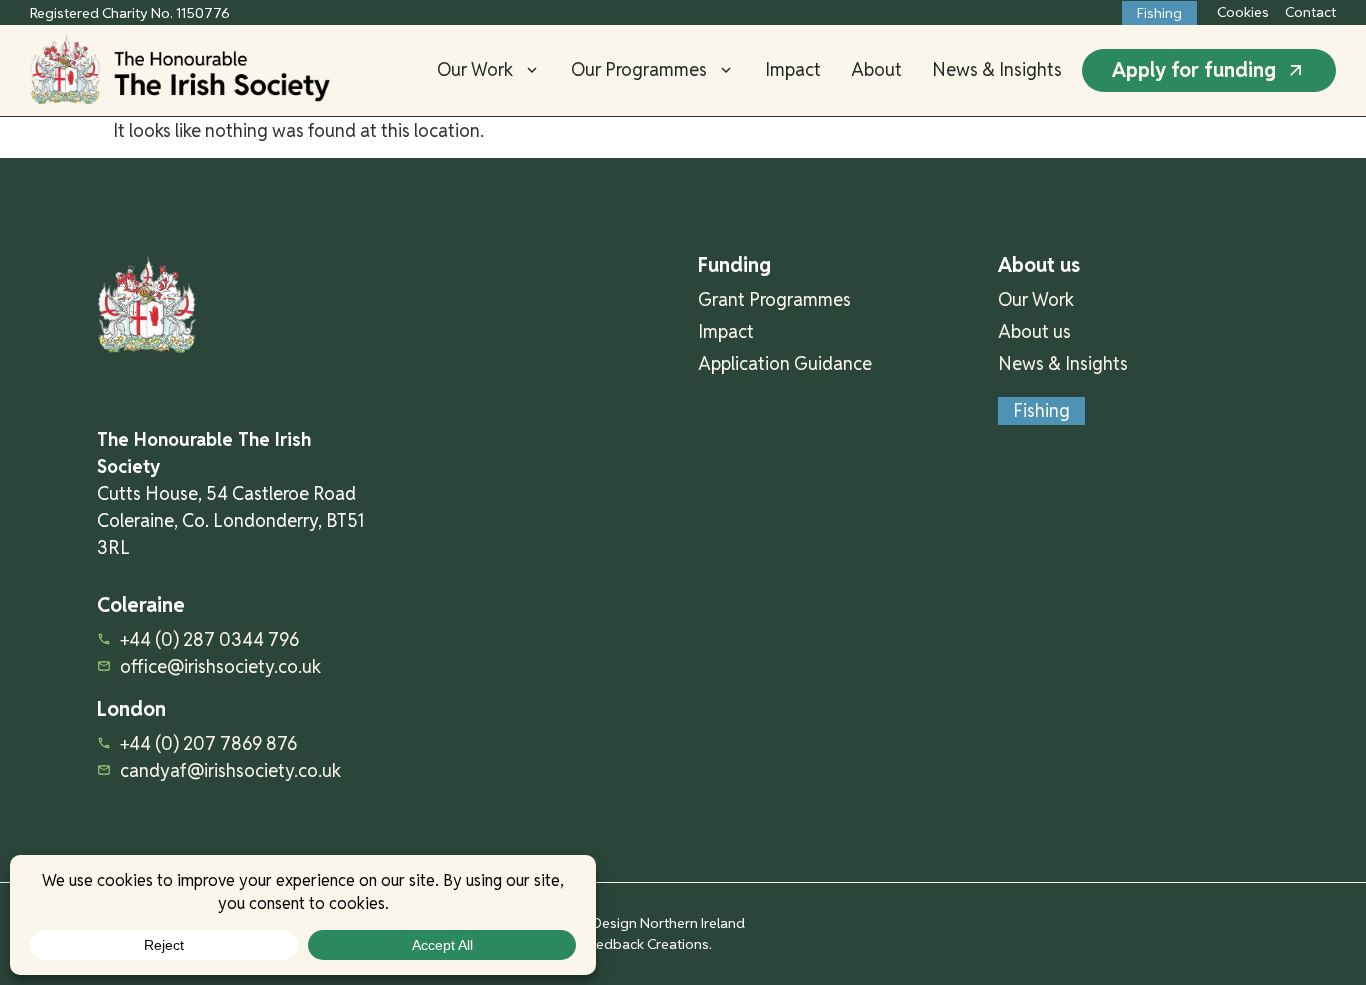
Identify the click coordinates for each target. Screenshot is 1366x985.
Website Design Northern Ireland (640, 923)
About (876, 70)
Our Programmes (639, 70)
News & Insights (997, 70)
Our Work (475, 70)
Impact (793, 70)
